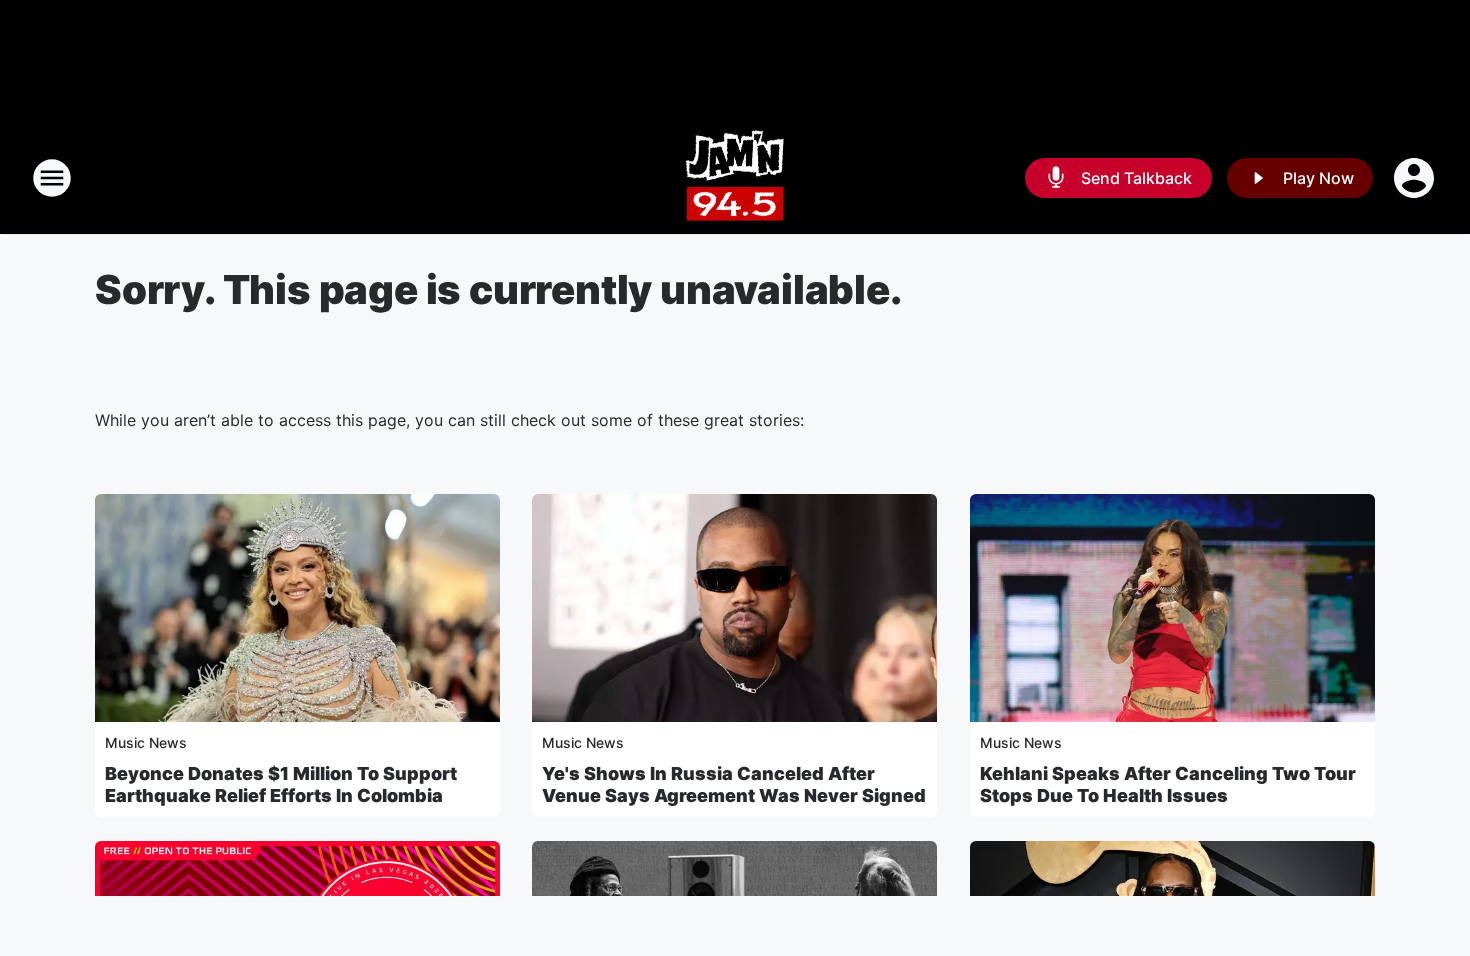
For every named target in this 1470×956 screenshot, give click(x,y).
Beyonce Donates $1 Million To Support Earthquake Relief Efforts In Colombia (281, 784)
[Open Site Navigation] (52, 178)
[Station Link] (735, 178)
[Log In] (1416, 178)
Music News (146, 742)
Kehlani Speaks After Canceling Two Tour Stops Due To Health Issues (1168, 784)
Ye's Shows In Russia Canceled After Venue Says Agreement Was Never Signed (734, 784)
